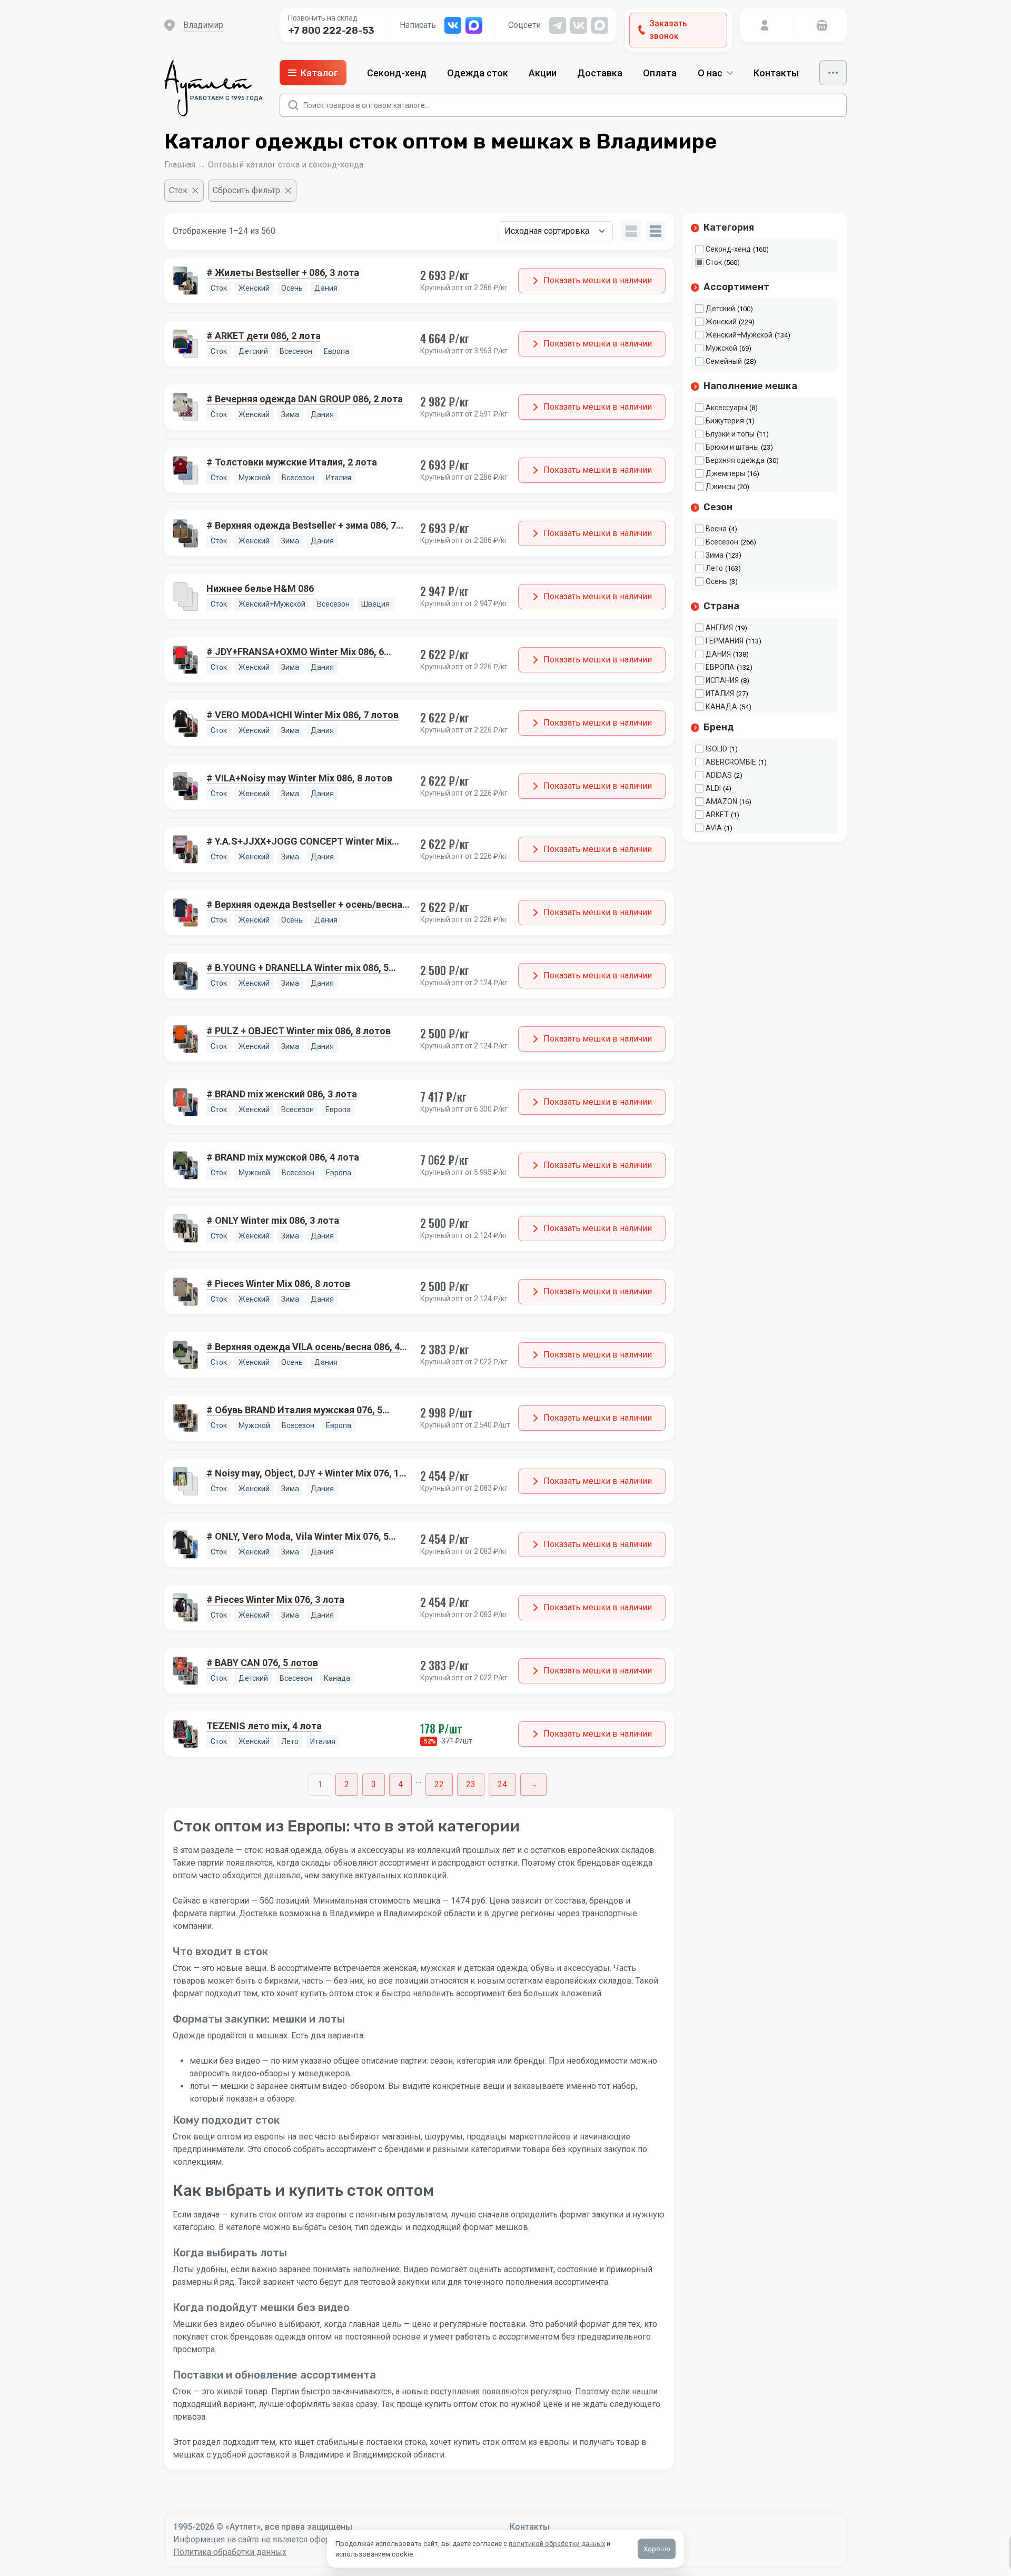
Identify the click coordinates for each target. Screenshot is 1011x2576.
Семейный (724, 361)
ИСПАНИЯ (722, 680)
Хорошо (657, 2549)
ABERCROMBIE (731, 762)
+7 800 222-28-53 (331, 31)
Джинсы (720, 487)
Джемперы (725, 473)
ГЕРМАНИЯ (725, 641)
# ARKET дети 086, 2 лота (264, 336)
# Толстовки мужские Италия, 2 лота (292, 462)
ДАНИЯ (718, 654)
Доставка (600, 73)
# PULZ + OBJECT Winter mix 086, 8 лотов (299, 1031)
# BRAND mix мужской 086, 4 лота (283, 1157)
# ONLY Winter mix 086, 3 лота (273, 1220)
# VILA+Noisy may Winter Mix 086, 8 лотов (299, 778)
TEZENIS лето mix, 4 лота (264, 1726)
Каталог (319, 73)
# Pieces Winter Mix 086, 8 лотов (278, 1284)
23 (471, 1784)
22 (439, 1784)
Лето (714, 568)
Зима (715, 555)
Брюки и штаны (732, 447)
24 (502, 1784)
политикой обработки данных (557, 2544)
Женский (721, 322)
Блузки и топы (730, 434)
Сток (714, 262)
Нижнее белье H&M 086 (260, 588)
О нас (710, 73)
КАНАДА (721, 707)
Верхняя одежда (735, 460)
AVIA (714, 828)
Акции (543, 73)
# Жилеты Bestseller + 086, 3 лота (283, 273)
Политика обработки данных (230, 2552)
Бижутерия (725, 421)
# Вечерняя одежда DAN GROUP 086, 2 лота (305, 399)
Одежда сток (478, 73)
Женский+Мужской (739, 335)
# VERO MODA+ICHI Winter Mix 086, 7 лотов (303, 715)
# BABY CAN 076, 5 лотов (262, 1663)
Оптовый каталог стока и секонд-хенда (286, 165)
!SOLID (716, 749)
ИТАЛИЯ (720, 693)
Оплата (660, 73)
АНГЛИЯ (719, 628)
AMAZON (721, 801)
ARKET (717, 815)
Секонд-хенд (397, 73)
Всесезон (722, 542)
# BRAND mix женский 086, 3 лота (282, 1094)
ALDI (713, 788)
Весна (716, 529)
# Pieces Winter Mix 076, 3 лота (275, 1599)
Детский (720, 309)
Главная (180, 165)
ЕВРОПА (720, 667)
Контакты (776, 73)
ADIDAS (719, 775)
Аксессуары (726, 408)
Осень (716, 581)
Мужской (721, 348)
